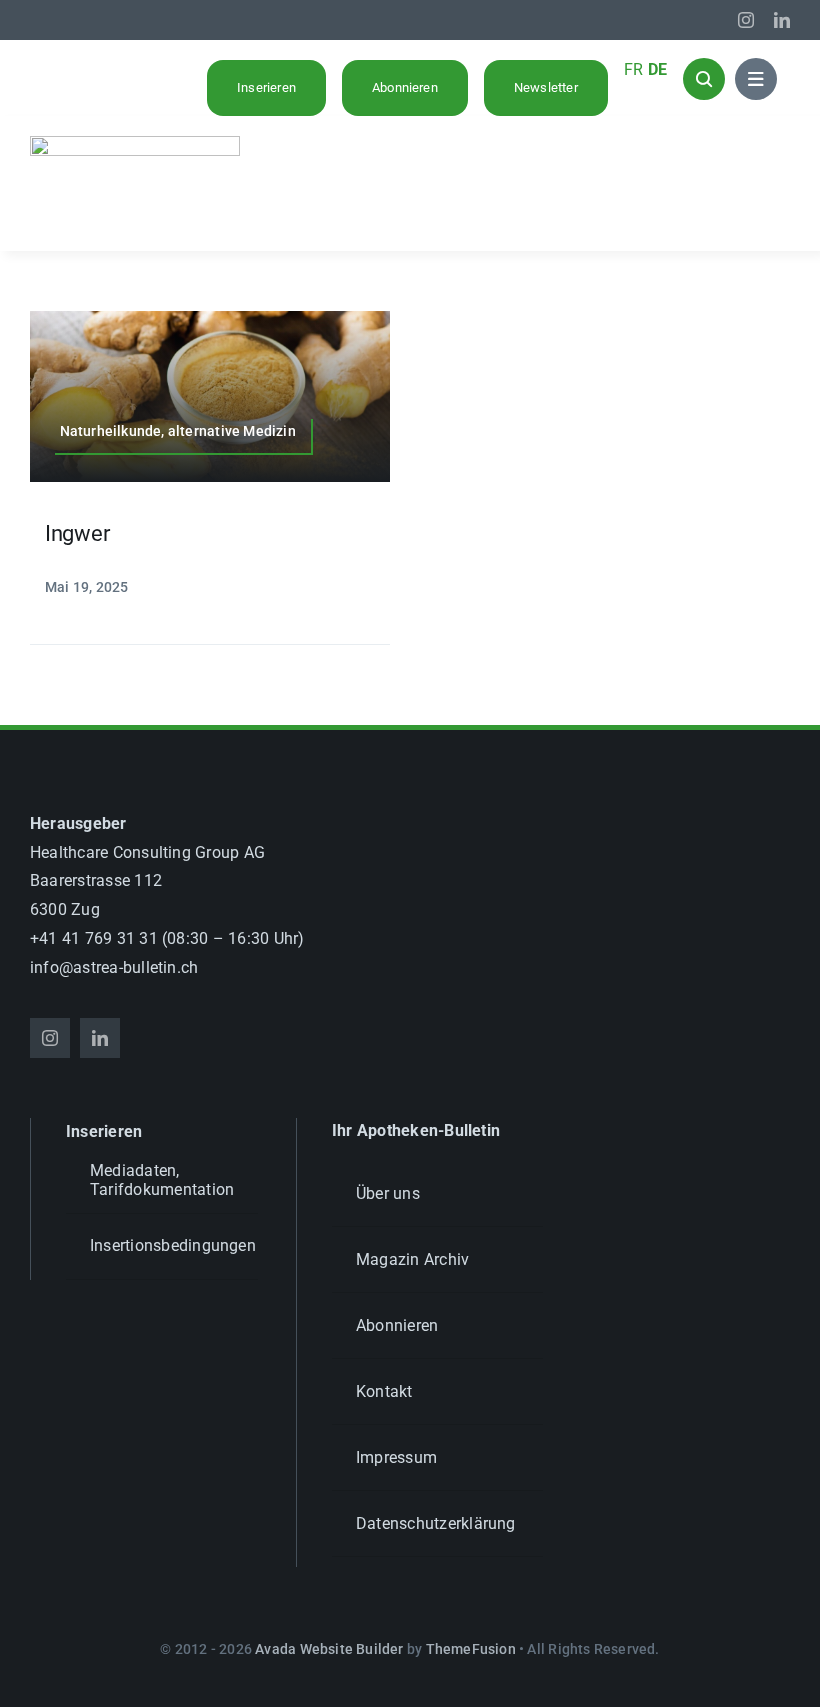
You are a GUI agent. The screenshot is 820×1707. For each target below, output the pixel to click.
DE (657, 69)
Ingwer (77, 533)
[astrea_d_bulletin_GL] (135, 143)
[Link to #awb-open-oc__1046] (704, 79)
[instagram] (746, 20)
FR (633, 69)
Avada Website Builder (329, 1649)
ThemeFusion (471, 1649)
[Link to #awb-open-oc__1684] (756, 79)
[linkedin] (782, 20)
